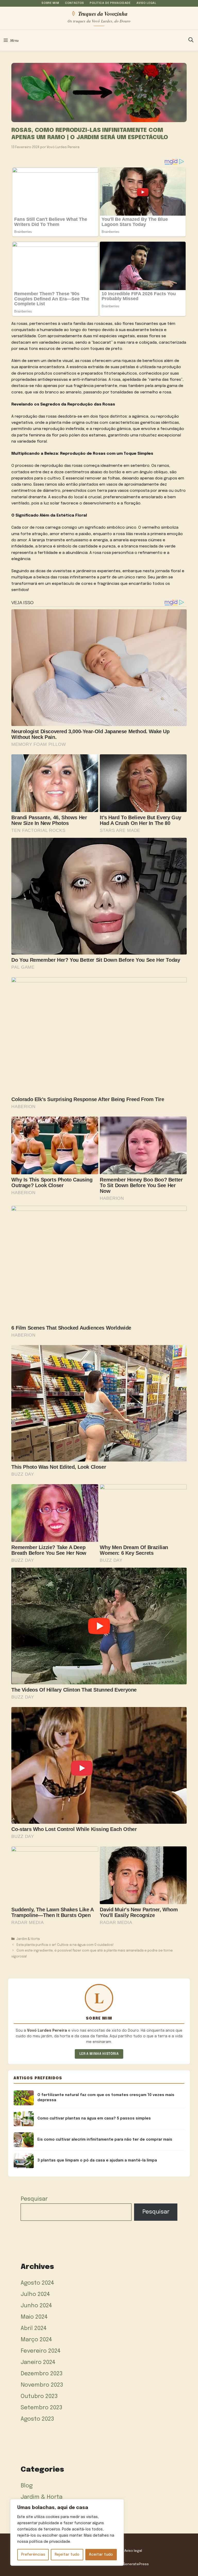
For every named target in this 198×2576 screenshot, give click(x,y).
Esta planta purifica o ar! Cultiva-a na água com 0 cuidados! (65, 1945)
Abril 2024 (34, 2328)
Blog (27, 2486)
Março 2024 (36, 2340)
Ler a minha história (99, 2054)
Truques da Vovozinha (103, 13)
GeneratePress (136, 2564)
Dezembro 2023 (42, 2374)
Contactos (75, 3)
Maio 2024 (34, 2317)
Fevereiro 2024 (41, 2351)
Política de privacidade (110, 3)
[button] (191, 40)
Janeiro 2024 (38, 2362)
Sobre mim (50, 3)
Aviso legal (146, 3)
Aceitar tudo (101, 2555)
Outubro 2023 (39, 2396)
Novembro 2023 (42, 2385)
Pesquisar (34, 2199)
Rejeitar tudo (67, 2555)
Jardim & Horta (28, 1939)
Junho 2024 (36, 2306)
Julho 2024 (35, 2294)
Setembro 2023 (42, 2408)
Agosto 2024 (37, 2283)
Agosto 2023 (37, 2419)
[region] (67, 2532)
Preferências (33, 2555)
